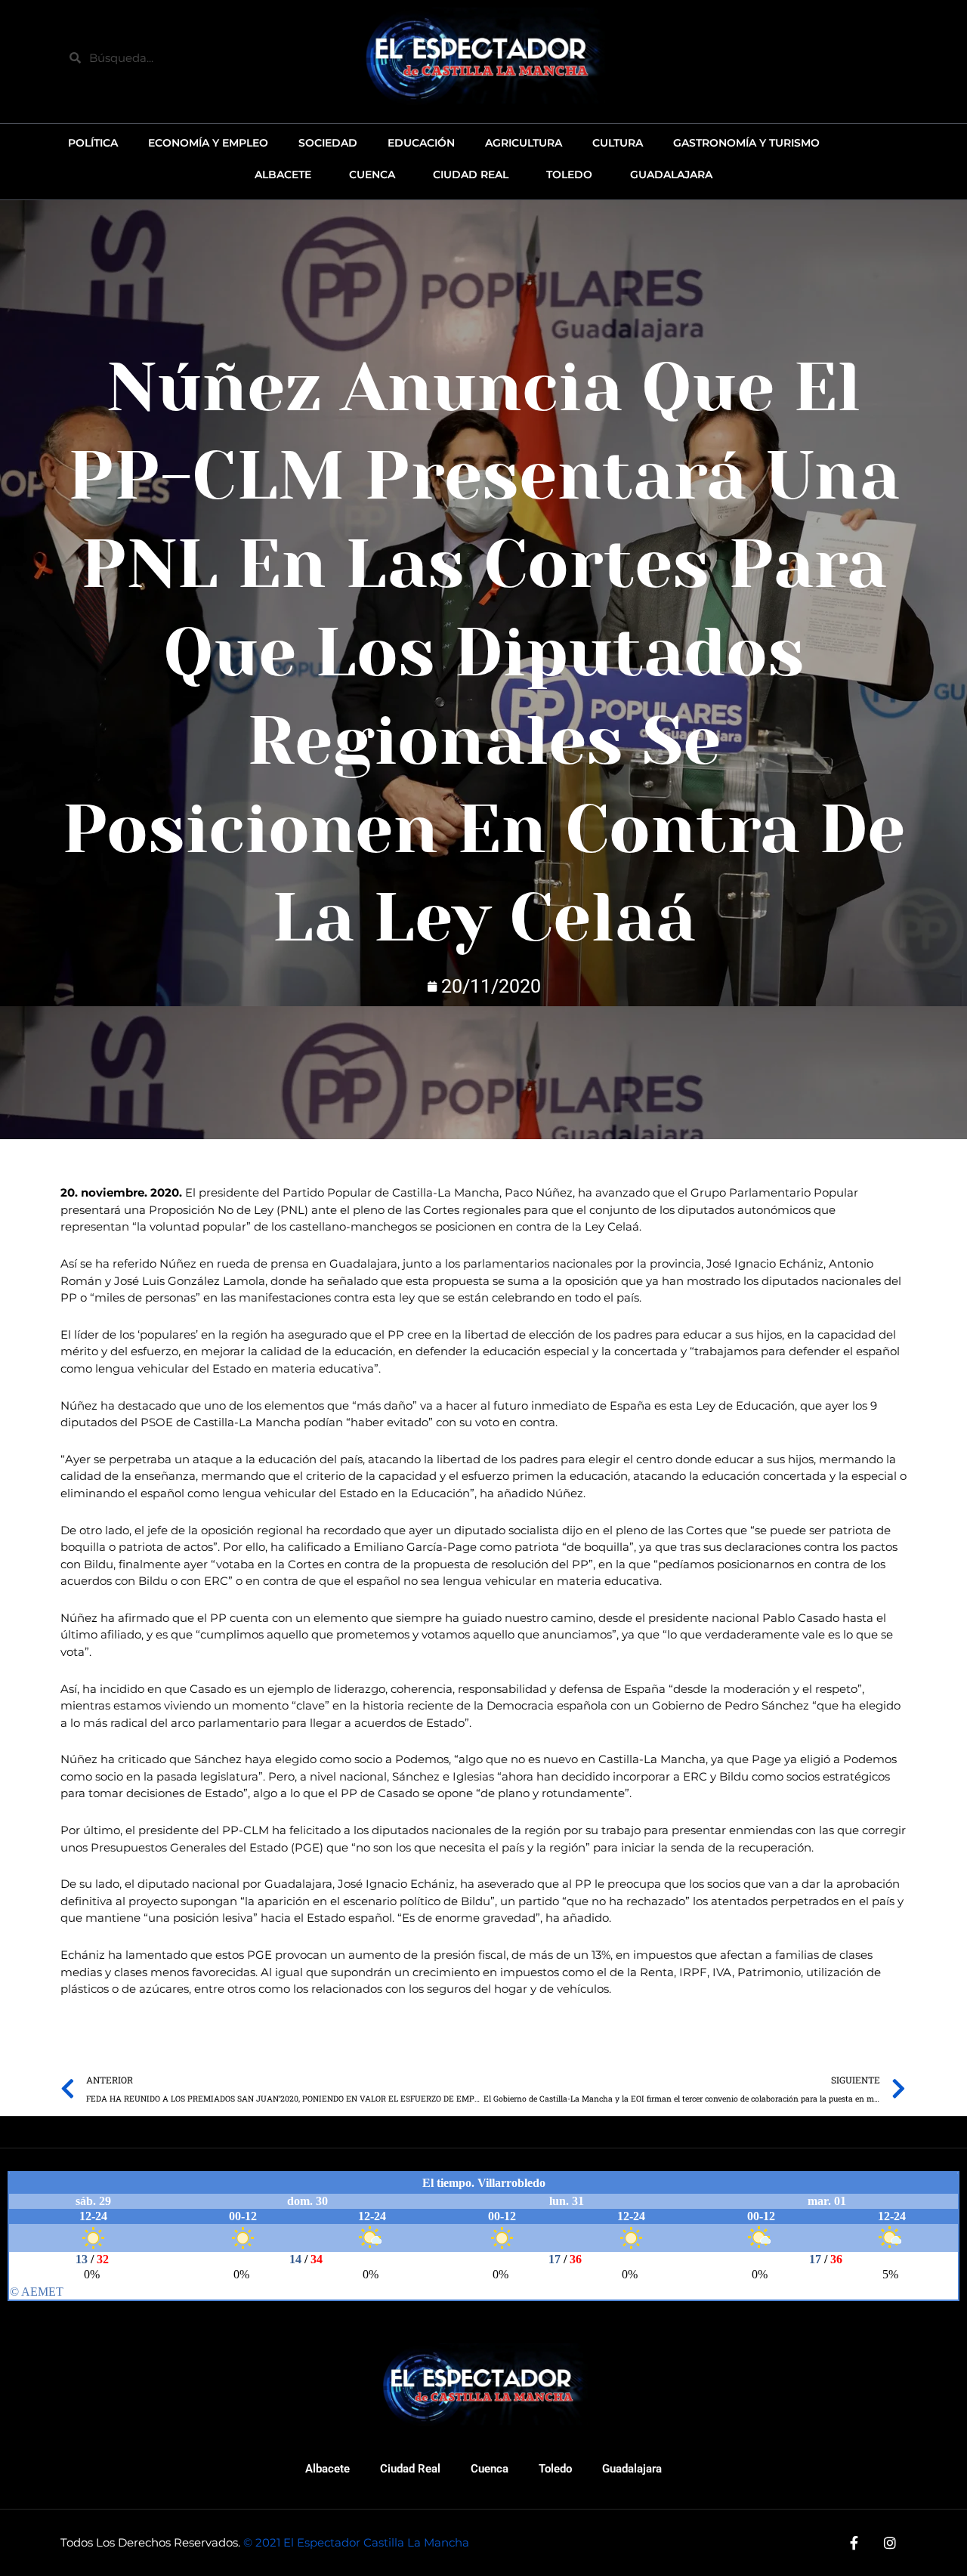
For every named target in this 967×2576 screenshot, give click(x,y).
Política (93, 143)
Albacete (327, 2469)
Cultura (618, 143)
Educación (421, 143)
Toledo (555, 2469)
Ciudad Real (410, 2469)
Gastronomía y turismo (746, 143)
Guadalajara (632, 2469)
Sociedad (328, 143)
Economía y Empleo (208, 143)
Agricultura (524, 143)
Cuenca (490, 2469)
